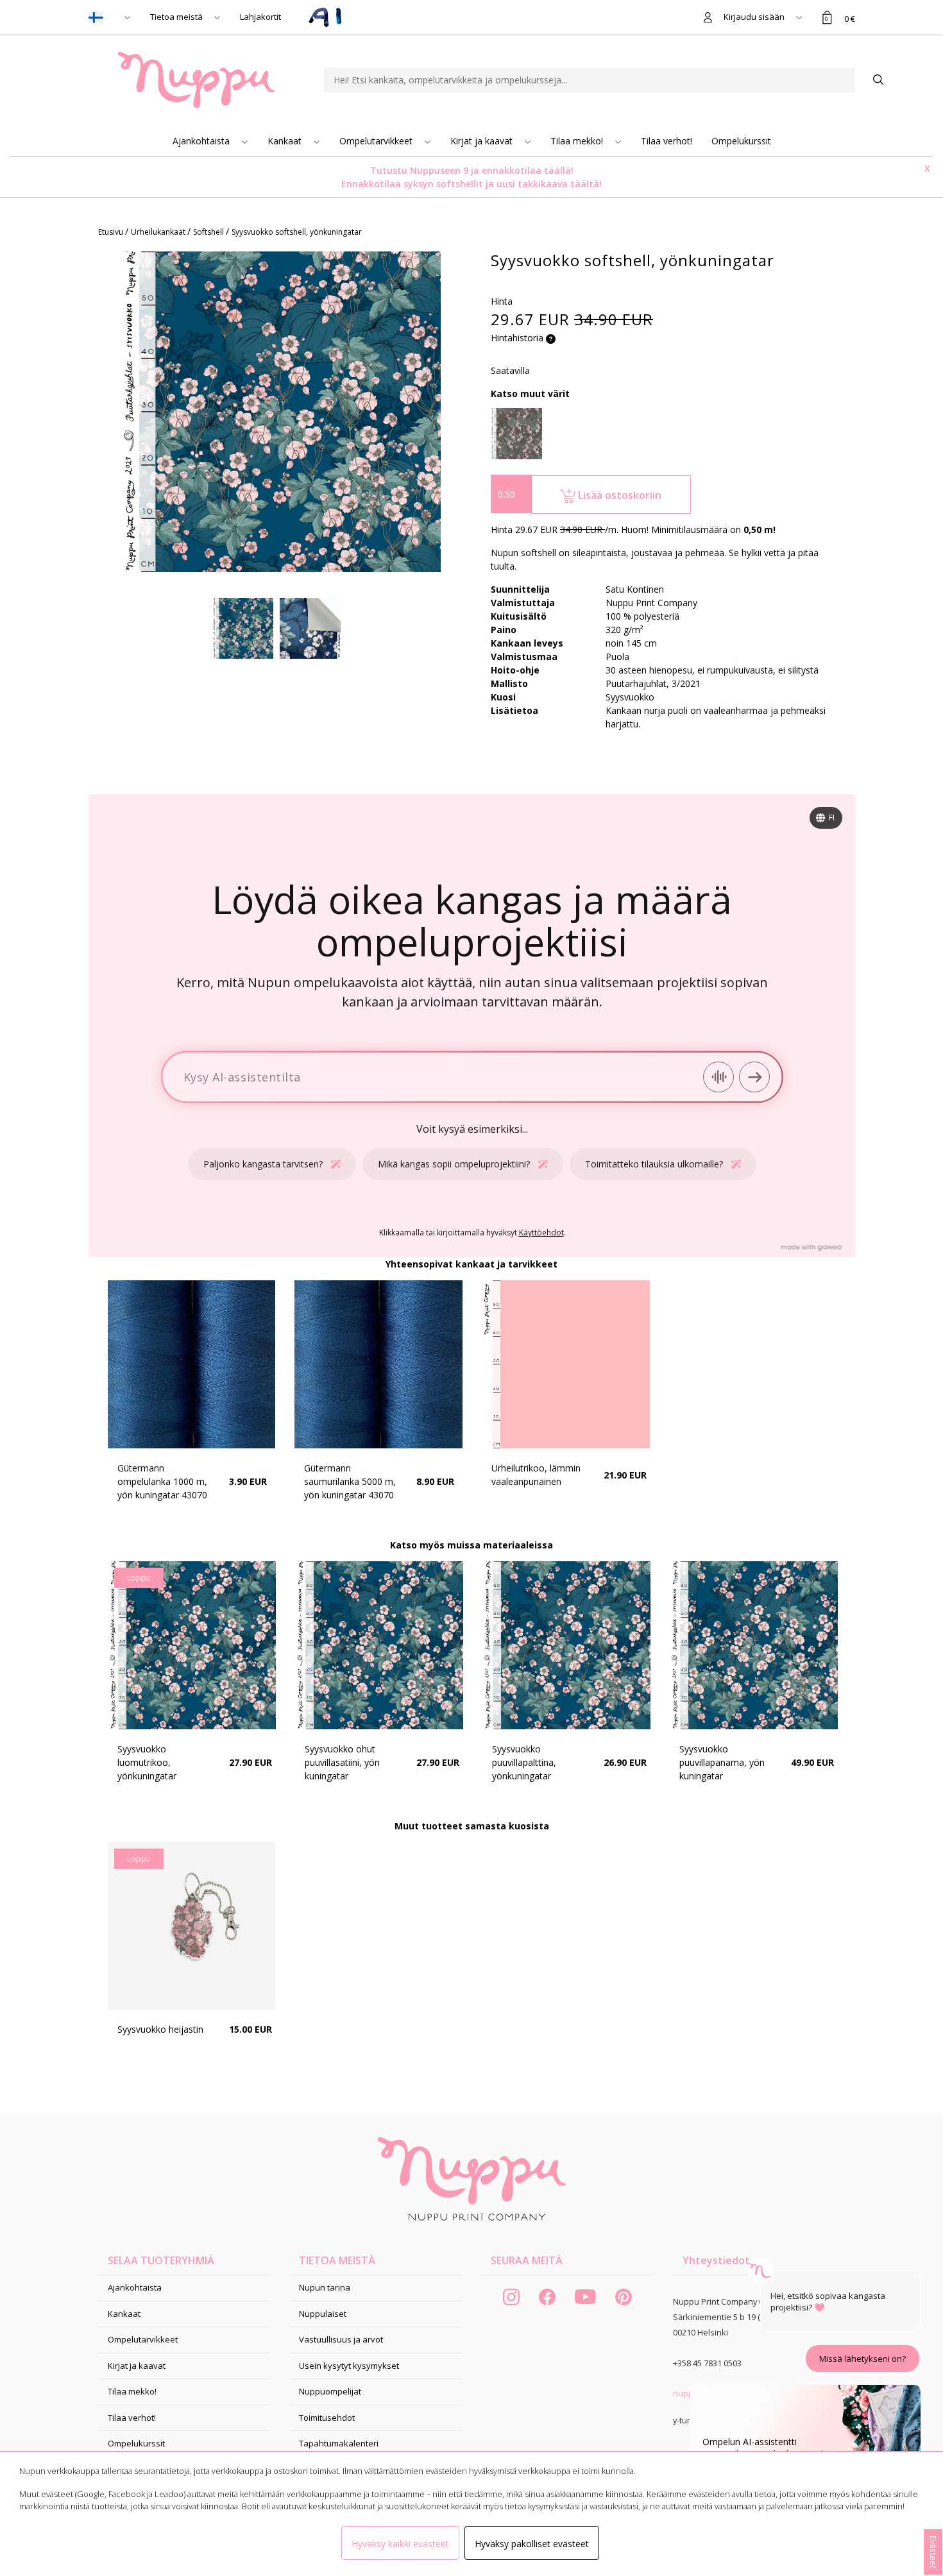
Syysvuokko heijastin (160, 2029)
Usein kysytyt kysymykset (349, 2366)
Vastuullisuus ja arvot (341, 2339)
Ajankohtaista (202, 141)
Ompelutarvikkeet (377, 141)
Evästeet (933, 2552)
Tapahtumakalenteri (339, 2443)
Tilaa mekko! (578, 141)
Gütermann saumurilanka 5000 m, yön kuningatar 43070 (350, 1481)
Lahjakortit (260, 17)
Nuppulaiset (323, 2314)
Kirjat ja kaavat (483, 141)
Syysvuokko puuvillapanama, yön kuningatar (722, 1762)
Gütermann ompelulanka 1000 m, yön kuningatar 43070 (162, 1481)
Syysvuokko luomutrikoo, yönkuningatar (147, 1762)
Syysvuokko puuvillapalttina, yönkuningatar (524, 1762)
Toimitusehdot (327, 2418)
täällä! (559, 170)
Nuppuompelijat (330, 2391)
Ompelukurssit (741, 141)
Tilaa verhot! (667, 141)
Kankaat (286, 141)
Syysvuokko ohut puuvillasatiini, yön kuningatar (342, 1762)
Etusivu (112, 232)
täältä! (586, 184)
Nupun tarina (325, 2287)
